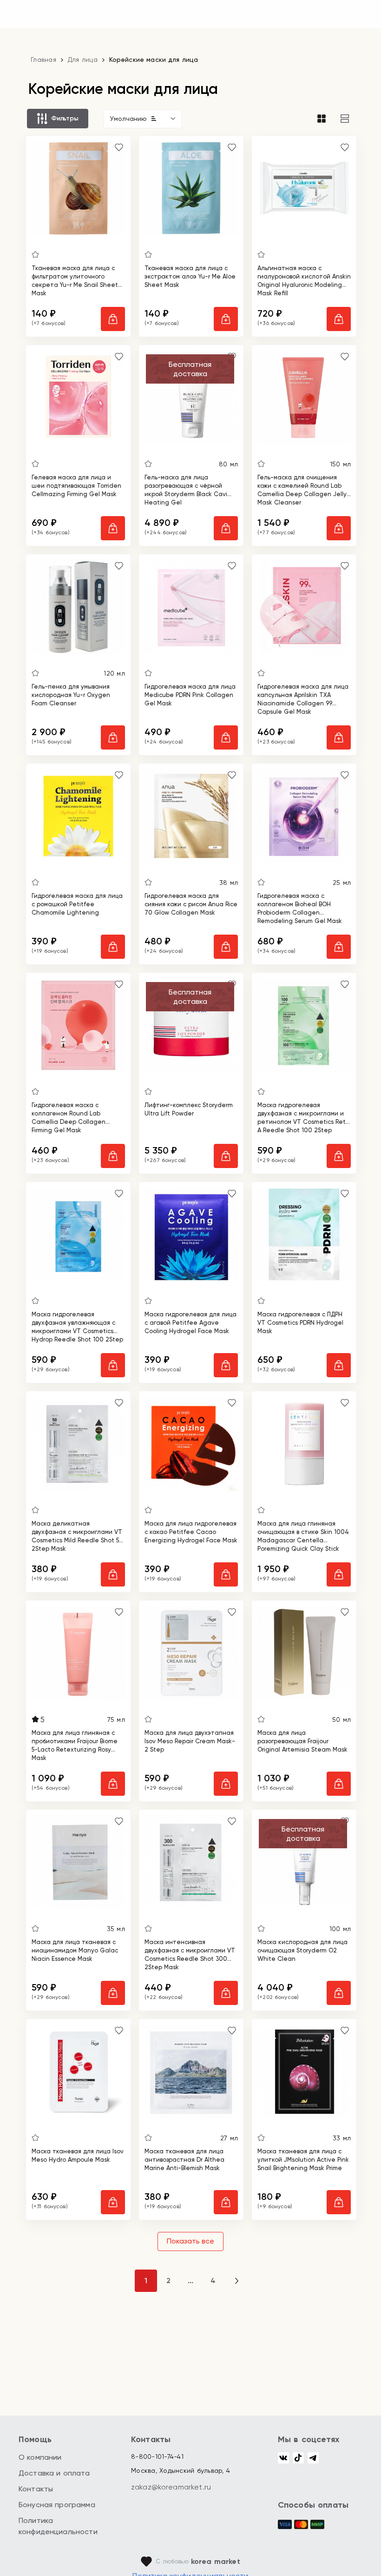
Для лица (83, 60)
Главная (43, 60)
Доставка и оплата (54, 2473)
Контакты (36, 2489)
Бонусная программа (57, 2505)
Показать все (190, 2241)
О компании (40, 2457)
